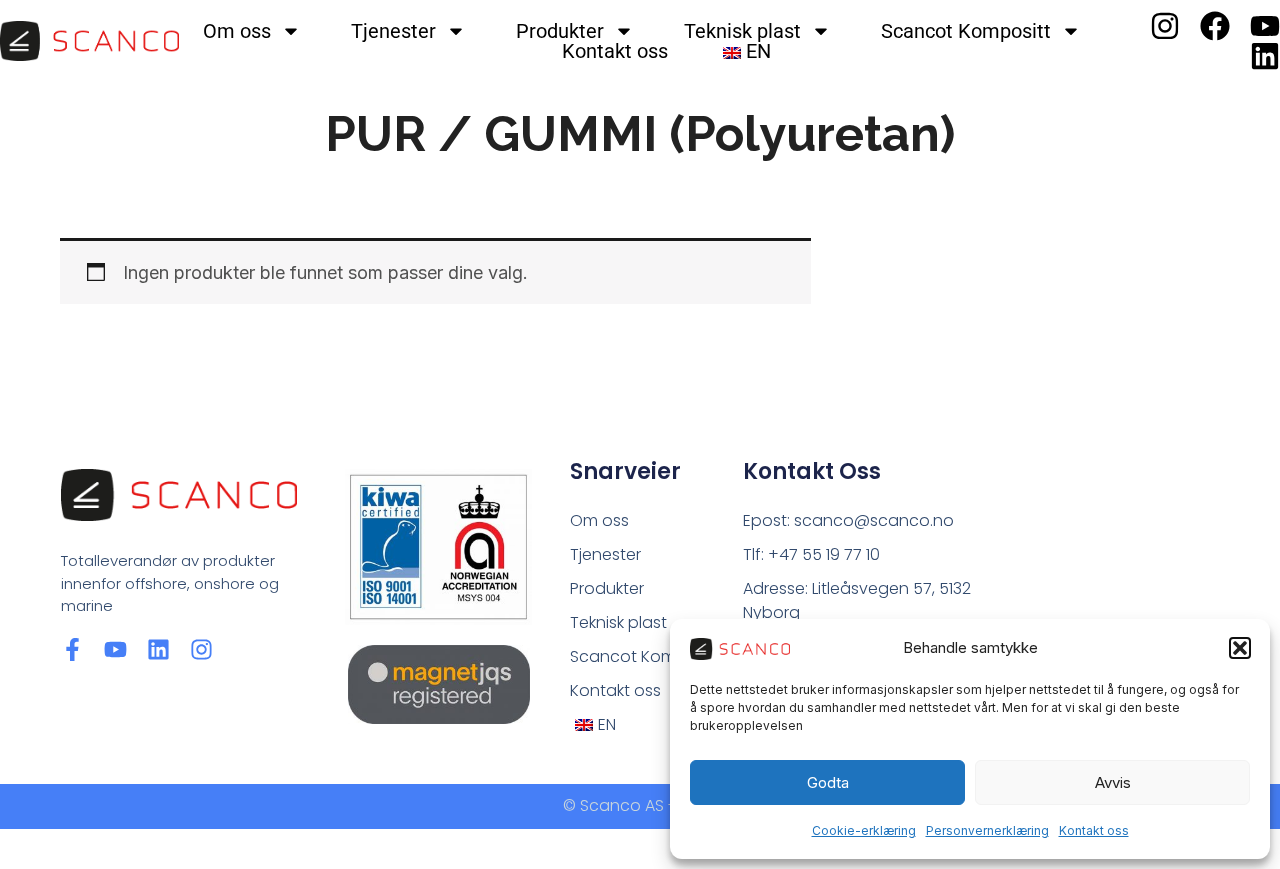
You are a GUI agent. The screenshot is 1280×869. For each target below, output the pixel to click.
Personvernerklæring (987, 830)
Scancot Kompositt (966, 31)
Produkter (560, 31)
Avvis (1113, 782)
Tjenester (393, 31)
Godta (828, 782)
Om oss (237, 31)
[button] (1240, 648)
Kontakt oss (1094, 830)
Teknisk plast (742, 31)
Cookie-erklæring (864, 830)
